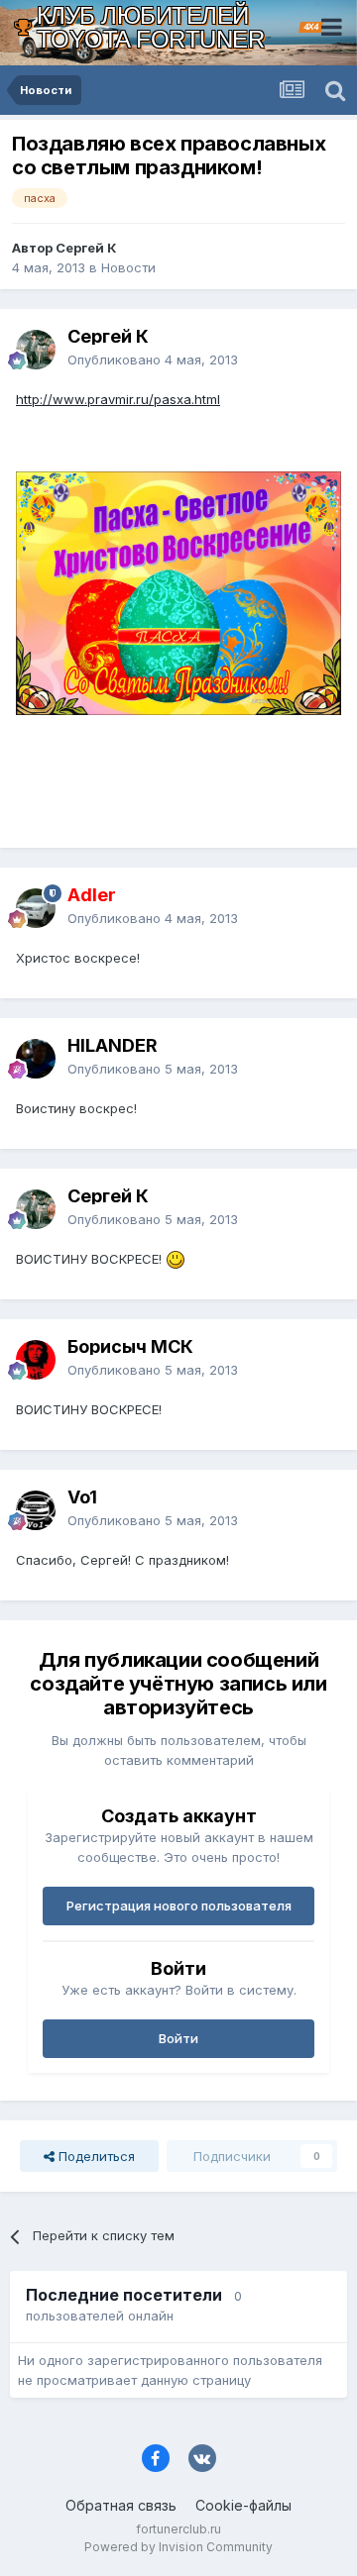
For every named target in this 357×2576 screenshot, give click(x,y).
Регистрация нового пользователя (179, 1906)
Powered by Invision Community (178, 2547)
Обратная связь (121, 2505)
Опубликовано (153, 360)
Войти (178, 2038)
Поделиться (95, 2156)
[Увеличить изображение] (178, 592)
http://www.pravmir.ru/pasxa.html (118, 399)
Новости (128, 267)
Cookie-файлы (243, 2505)
